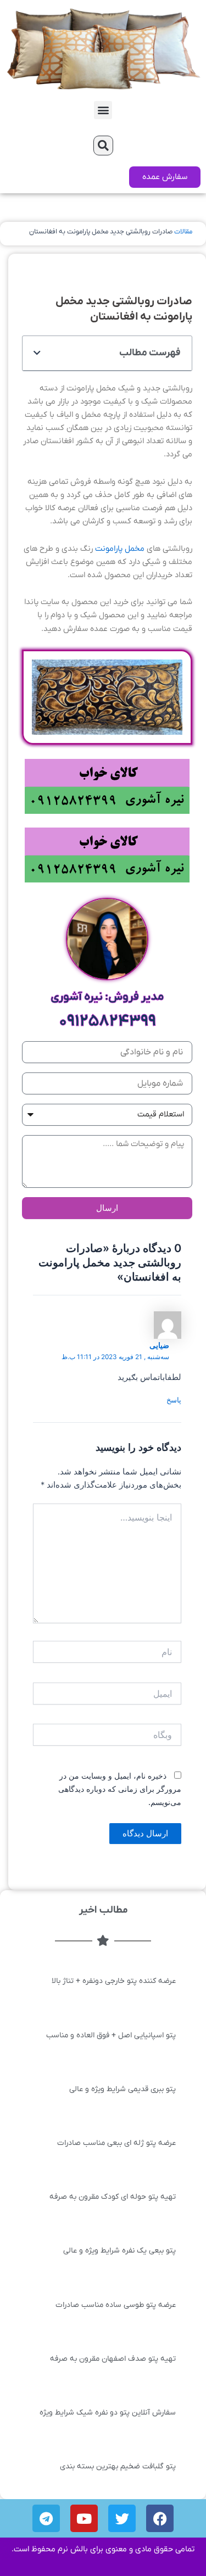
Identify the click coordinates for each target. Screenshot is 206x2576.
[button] (103, 110)
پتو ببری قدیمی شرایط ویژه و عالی (123, 2089)
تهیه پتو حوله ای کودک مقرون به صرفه (113, 2197)
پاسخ (174, 1400)
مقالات (183, 232)
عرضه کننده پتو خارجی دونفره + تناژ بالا (114, 1981)
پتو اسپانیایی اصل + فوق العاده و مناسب (111, 2035)
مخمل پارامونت (121, 549)
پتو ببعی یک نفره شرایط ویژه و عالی (119, 2251)
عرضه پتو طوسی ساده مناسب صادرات (116, 2305)
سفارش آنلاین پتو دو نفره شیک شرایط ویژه (108, 2413)
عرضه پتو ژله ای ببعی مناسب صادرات (116, 2143)
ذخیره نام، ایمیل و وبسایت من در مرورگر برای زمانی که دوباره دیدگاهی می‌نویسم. (120, 1789)
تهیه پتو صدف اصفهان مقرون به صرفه (113, 2359)
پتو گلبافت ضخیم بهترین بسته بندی (118, 2466)
